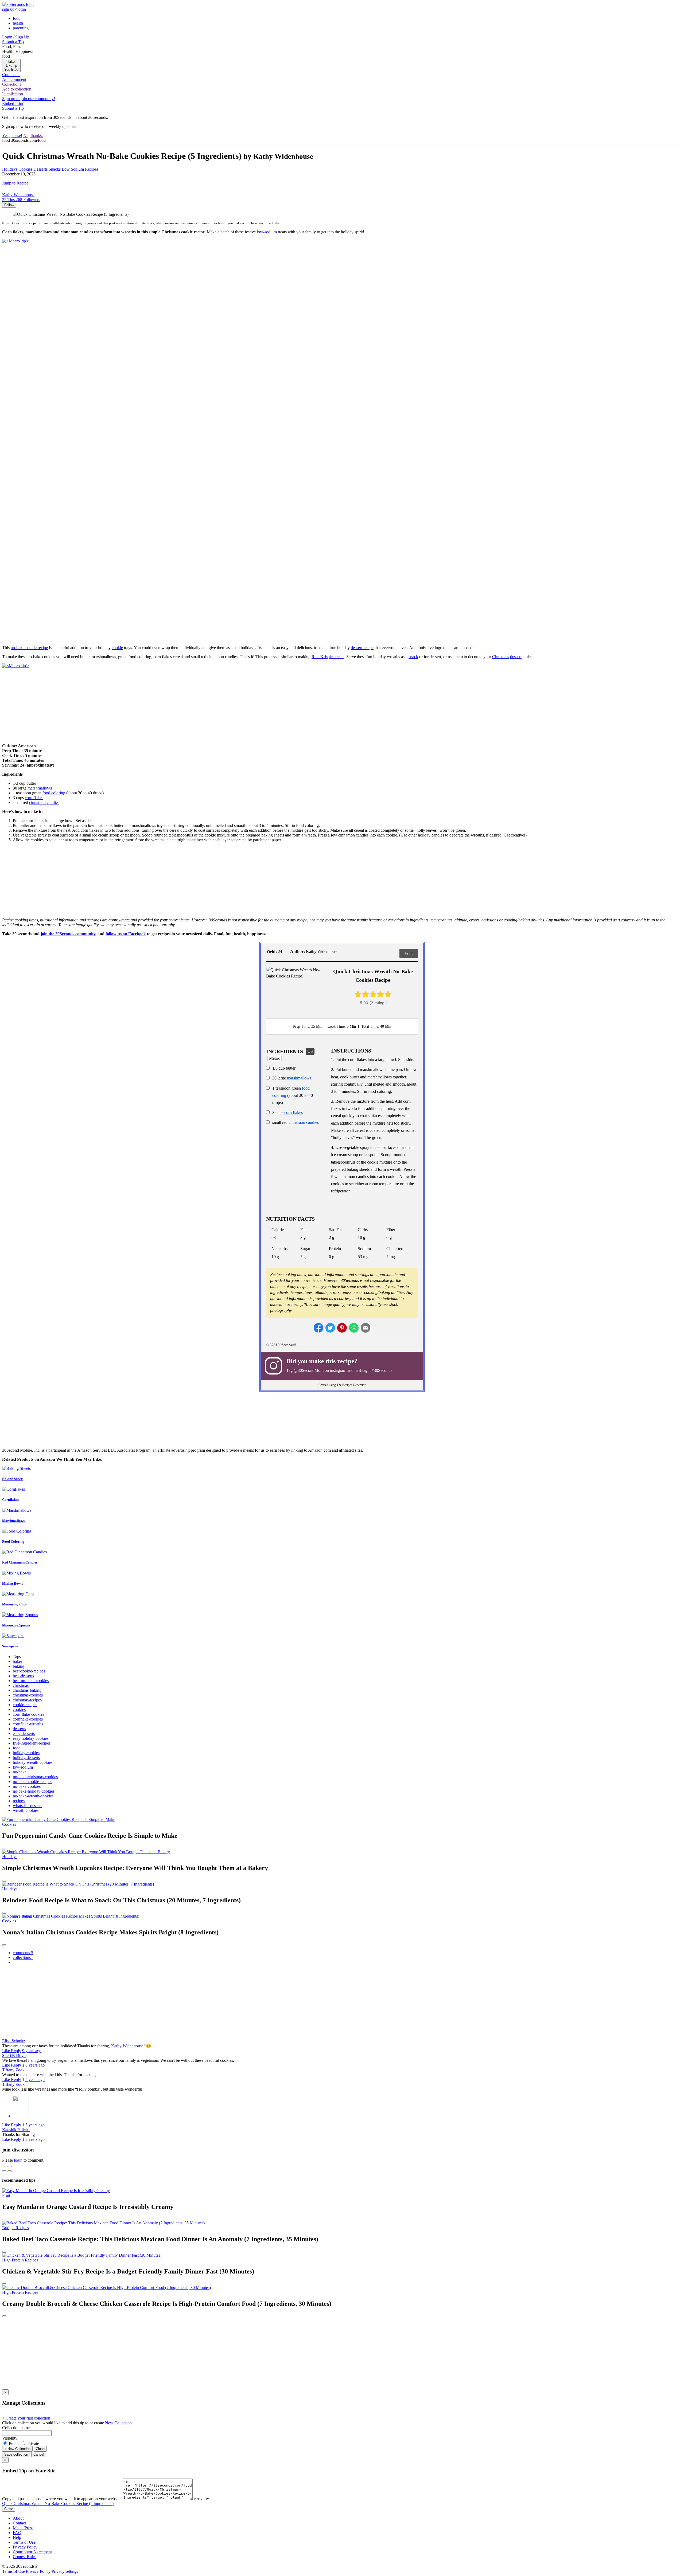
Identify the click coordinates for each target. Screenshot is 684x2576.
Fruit (6, 2195)
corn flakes (34, 798)
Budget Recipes (15, 2228)
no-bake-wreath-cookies (33, 1796)
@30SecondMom (309, 1370)
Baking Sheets (13, 1479)
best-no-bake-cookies (31, 1681)
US (310, 1051)
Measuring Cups (14, 1604)
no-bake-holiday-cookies (34, 1791)
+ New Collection (17, 2449)
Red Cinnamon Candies (20, 1562)
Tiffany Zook (13, 2070)
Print (409, 953)
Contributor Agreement (32, 2552)
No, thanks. (33, 136)
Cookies (9, 1824)
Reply (16, 2051)
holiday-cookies (26, 1753)
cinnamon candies (44, 802)
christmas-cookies (28, 1695)
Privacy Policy (25, 2547)
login (18, 2160)
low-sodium (267, 232)
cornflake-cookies (28, 1719)
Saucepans (10, 1646)
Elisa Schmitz (14, 2041)
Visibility (10, 2438)
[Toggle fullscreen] (10, 2166)
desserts (19, 1729)
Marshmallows (13, 1521)
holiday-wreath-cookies (33, 1762)
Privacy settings (65, 2571)
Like (7, 2051)
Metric (275, 1058)
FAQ (17, 2533)
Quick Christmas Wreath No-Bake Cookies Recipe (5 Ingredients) (58, 2504)
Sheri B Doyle (14, 2055)
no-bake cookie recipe (29, 648)
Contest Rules (25, 2557)
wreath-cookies (26, 1810)
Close (40, 2449)
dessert (516, 657)
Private (33, 2443)
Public (14, 2443)
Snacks (55, 169)
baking (19, 1666)
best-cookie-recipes (29, 1671)
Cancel (39, 2454)
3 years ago (35, 2139)
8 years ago (35, 2065)
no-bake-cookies (27, 1786)
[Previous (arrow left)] (4, 2171)
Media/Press (23, 2528)
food (17, 1748)
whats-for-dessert (27, 1806)
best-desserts (23, 1676)
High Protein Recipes (20, 2260)
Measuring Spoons (16, 1625)
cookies (19, 1709)
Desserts (40, 169)
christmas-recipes (27, 1700)
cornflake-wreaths (28, 1724)
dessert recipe (362, 648)
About (18, 2518)
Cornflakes (10, 1500)
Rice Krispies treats (328, 657)
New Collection (118, 2423)
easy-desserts (24, 1733)
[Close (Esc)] (4, 2166)
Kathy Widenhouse (127, 2046)
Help (17, 2537)
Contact (19, 2523)
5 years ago (35, 2080)
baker (18, 1661)
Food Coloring (13, 1542)
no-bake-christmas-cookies (35, 1777)
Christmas (501, 657)
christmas (21, 1685)
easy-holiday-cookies (31, 1738)
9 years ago (32, 2051)
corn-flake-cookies (28, 1714)
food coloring (54, 793)
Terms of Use (24, 2542)
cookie (117, 648)
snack (413, 657)
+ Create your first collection (26, 2418)
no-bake (20, 1772)
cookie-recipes (25, 1705)
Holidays (10, 1857)
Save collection (16, 2454)
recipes (19, 1801)
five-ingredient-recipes (32, 1743)
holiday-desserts (26, 1758)
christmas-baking (27, 1690)
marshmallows (40, 788)
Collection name (16, 2428)
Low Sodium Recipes (80, 169)
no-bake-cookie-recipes (32, 1782)
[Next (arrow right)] (10, 2171)
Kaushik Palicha (16, 2130)
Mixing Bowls (13, 1583)
